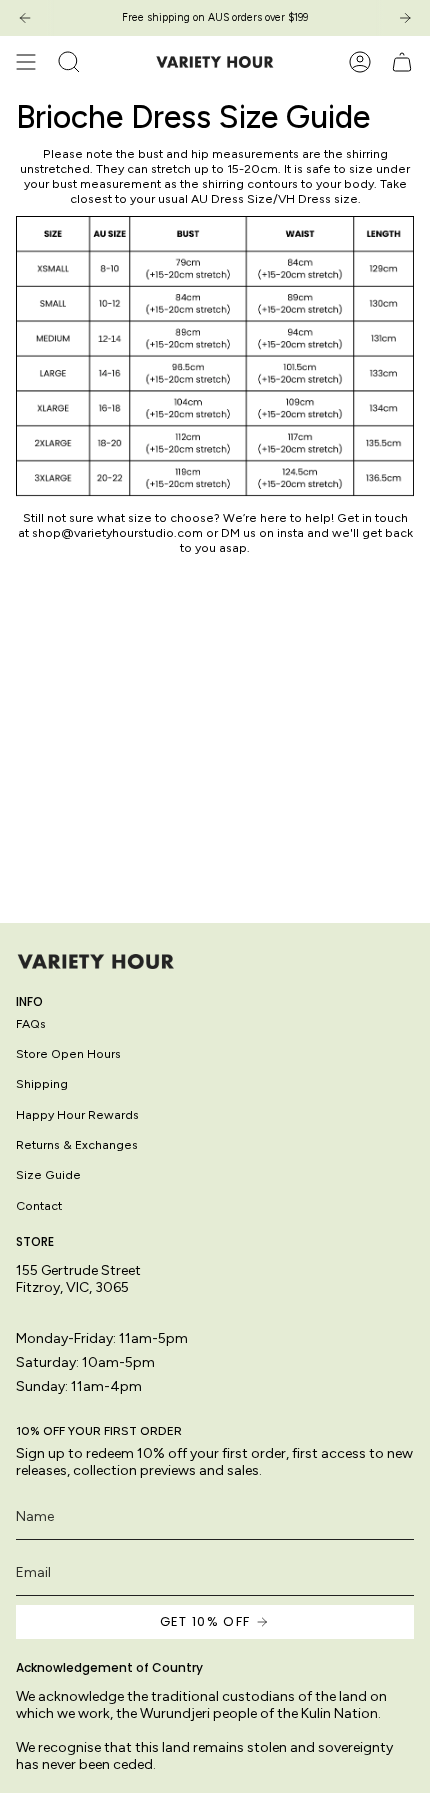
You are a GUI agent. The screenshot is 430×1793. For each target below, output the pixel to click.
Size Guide (48, 1174)
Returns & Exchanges (77, 1144)
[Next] (405, 18)
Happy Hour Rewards (77, 1114)
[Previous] (25, 18)
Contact (39, 1205)
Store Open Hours (68, 1053)
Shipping (42, 1083)
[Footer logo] (96, 961)
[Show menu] (26, 62)
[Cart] (402, 62)
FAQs (31, 1023)
